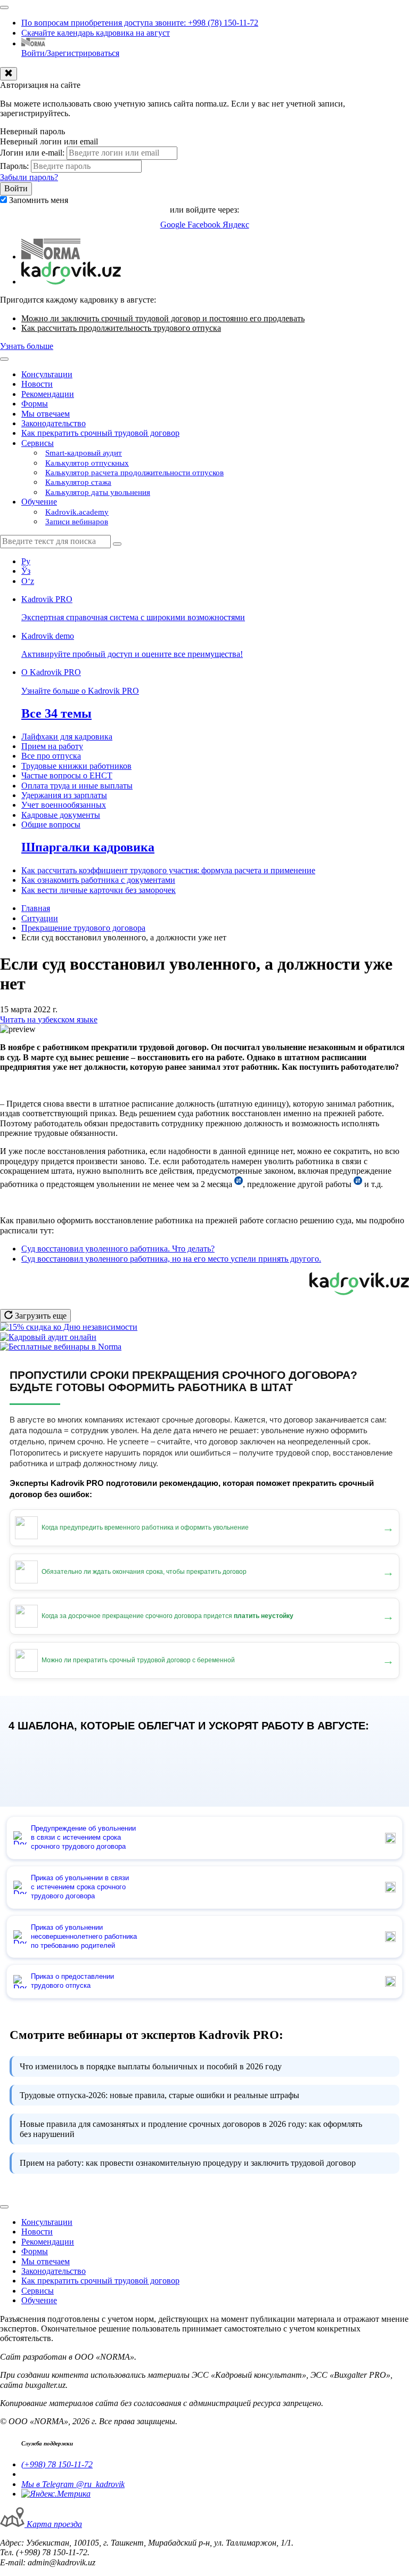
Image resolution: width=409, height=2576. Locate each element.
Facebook (205, 225)
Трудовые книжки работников (76, 766)
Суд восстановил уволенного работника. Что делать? (118, 1249)
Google (174, 225)
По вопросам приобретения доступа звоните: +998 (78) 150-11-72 (140, 23)
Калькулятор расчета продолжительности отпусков (134, 473)
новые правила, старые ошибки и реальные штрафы (159, 2095)
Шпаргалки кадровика (88, 847)
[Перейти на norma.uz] (51, 257)
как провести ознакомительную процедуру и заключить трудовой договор (188, 2163)
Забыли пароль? (29, 177)
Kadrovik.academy (77, 512)
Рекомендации (48, 394)
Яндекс (236, 225)
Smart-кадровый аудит (84, 453)
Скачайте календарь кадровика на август (96, 33)
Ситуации (40, 918)
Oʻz (28, 581)
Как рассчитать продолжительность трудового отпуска (121, 328)
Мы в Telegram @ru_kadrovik (73, 2484)
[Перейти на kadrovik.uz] (71, 282)
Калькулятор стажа (78, 482)
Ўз (26, 571)
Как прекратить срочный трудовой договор (100, 433)
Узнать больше (27, 346)
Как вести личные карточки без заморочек (99, 890)
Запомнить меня (39, 200)
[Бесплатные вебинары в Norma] (61, 1347)
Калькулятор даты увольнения (98, 492)
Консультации (47, 374)
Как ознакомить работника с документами (98, 880)
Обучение (39, 502)
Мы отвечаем (46, 414)
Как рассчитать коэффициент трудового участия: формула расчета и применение (168, 870)
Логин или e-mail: (32, 153)
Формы (35, 404)
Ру (26, 561)
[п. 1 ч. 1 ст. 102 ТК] (239, 1184)
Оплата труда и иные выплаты (77, 786)
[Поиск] (117, 544)
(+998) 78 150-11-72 (57, 2464)
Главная (36, 908)
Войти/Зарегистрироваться (70, 53)
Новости (37, 384)
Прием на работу (52, 746)
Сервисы (38, 443)
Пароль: (14, 166)
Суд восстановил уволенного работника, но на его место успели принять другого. (171, 1259)
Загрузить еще (40, 1316)
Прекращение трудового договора (83, 928)
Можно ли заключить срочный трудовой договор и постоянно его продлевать (163, 318)
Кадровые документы (61, 815)
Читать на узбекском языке (49, 1019)
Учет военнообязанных (64, 805)
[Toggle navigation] (4, 7)
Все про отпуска (51, 756)
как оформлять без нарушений (191, 2129)
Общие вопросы (51, 824)
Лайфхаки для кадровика (67, 737)
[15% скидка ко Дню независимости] (69, 1327)
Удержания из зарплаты (64, 795)
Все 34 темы (56, 713)
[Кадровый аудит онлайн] (48, 1337)
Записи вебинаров (77, 522)
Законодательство (54, 423)
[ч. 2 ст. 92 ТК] (358, 1184)
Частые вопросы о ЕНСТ (67, 775)
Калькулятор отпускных (87, 463)
